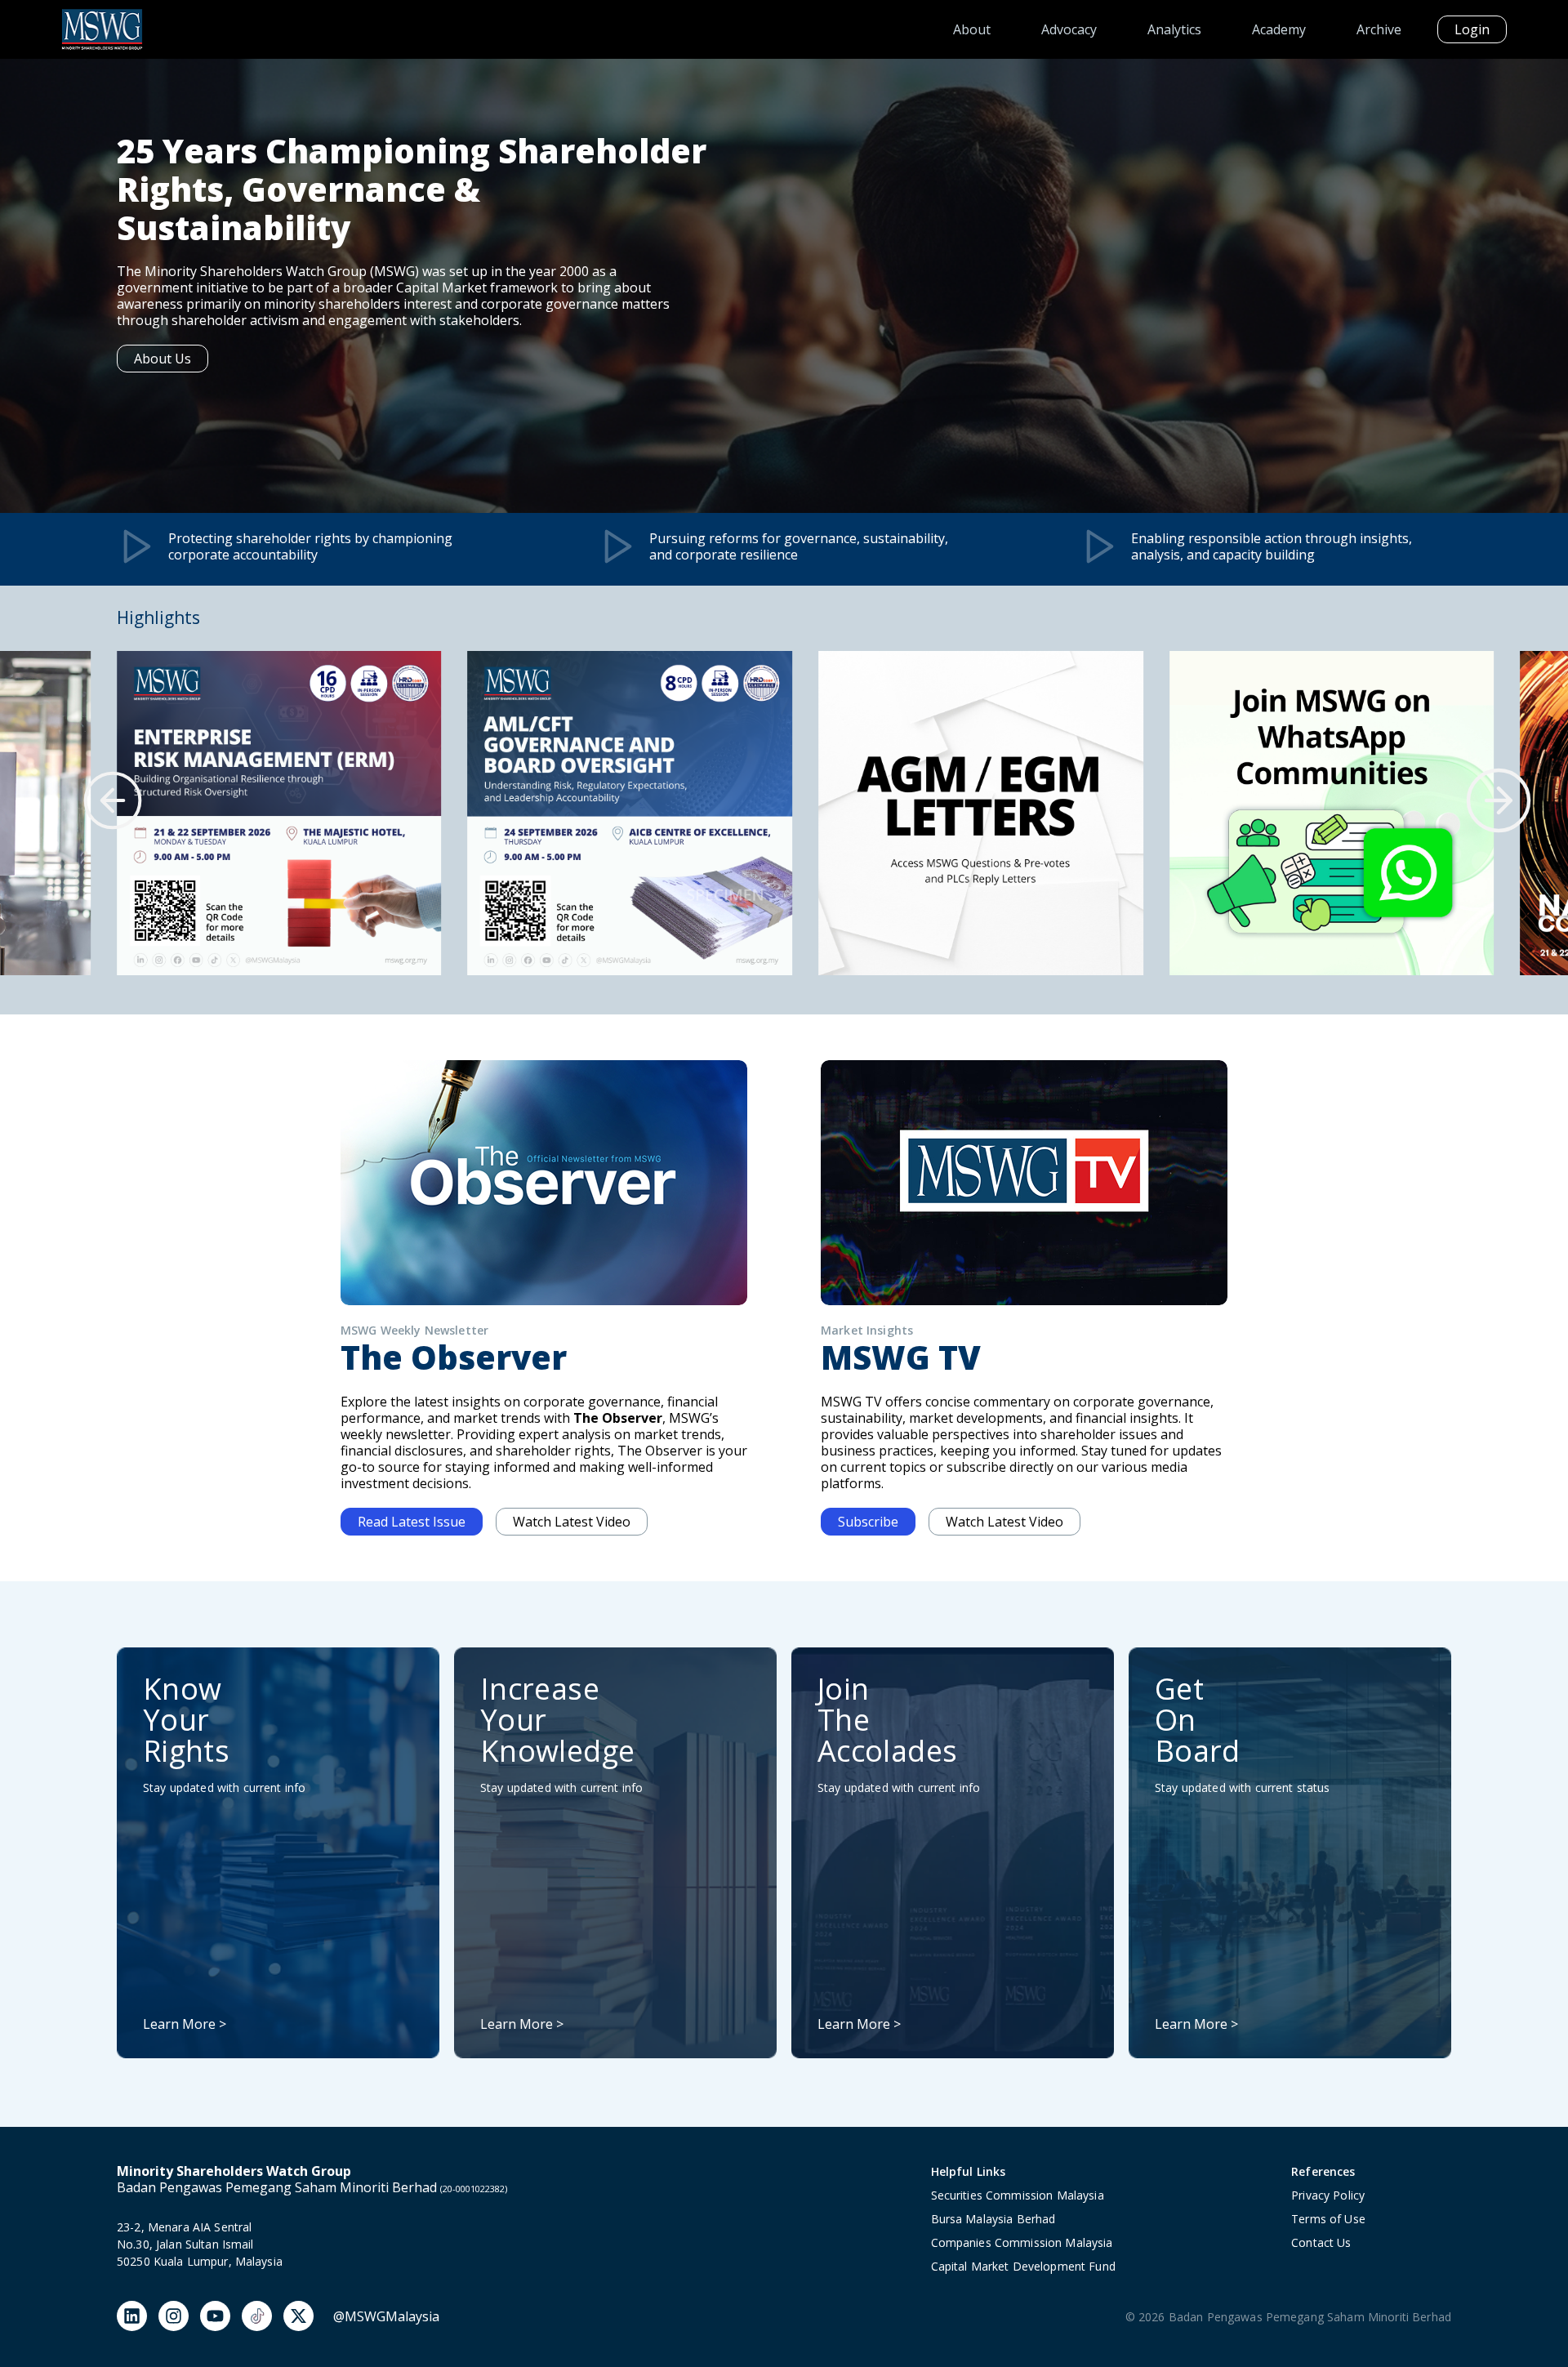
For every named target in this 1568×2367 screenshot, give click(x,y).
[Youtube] (215, 2316)
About (972, 29)
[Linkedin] (132, 2316)
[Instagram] (174, 2316)
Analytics (1174, 29)
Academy (1279, 29)
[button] (113, 800)
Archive (1379, 29)
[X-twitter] (298, 2316)
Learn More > (185, 2024)
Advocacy (1069, 29)
